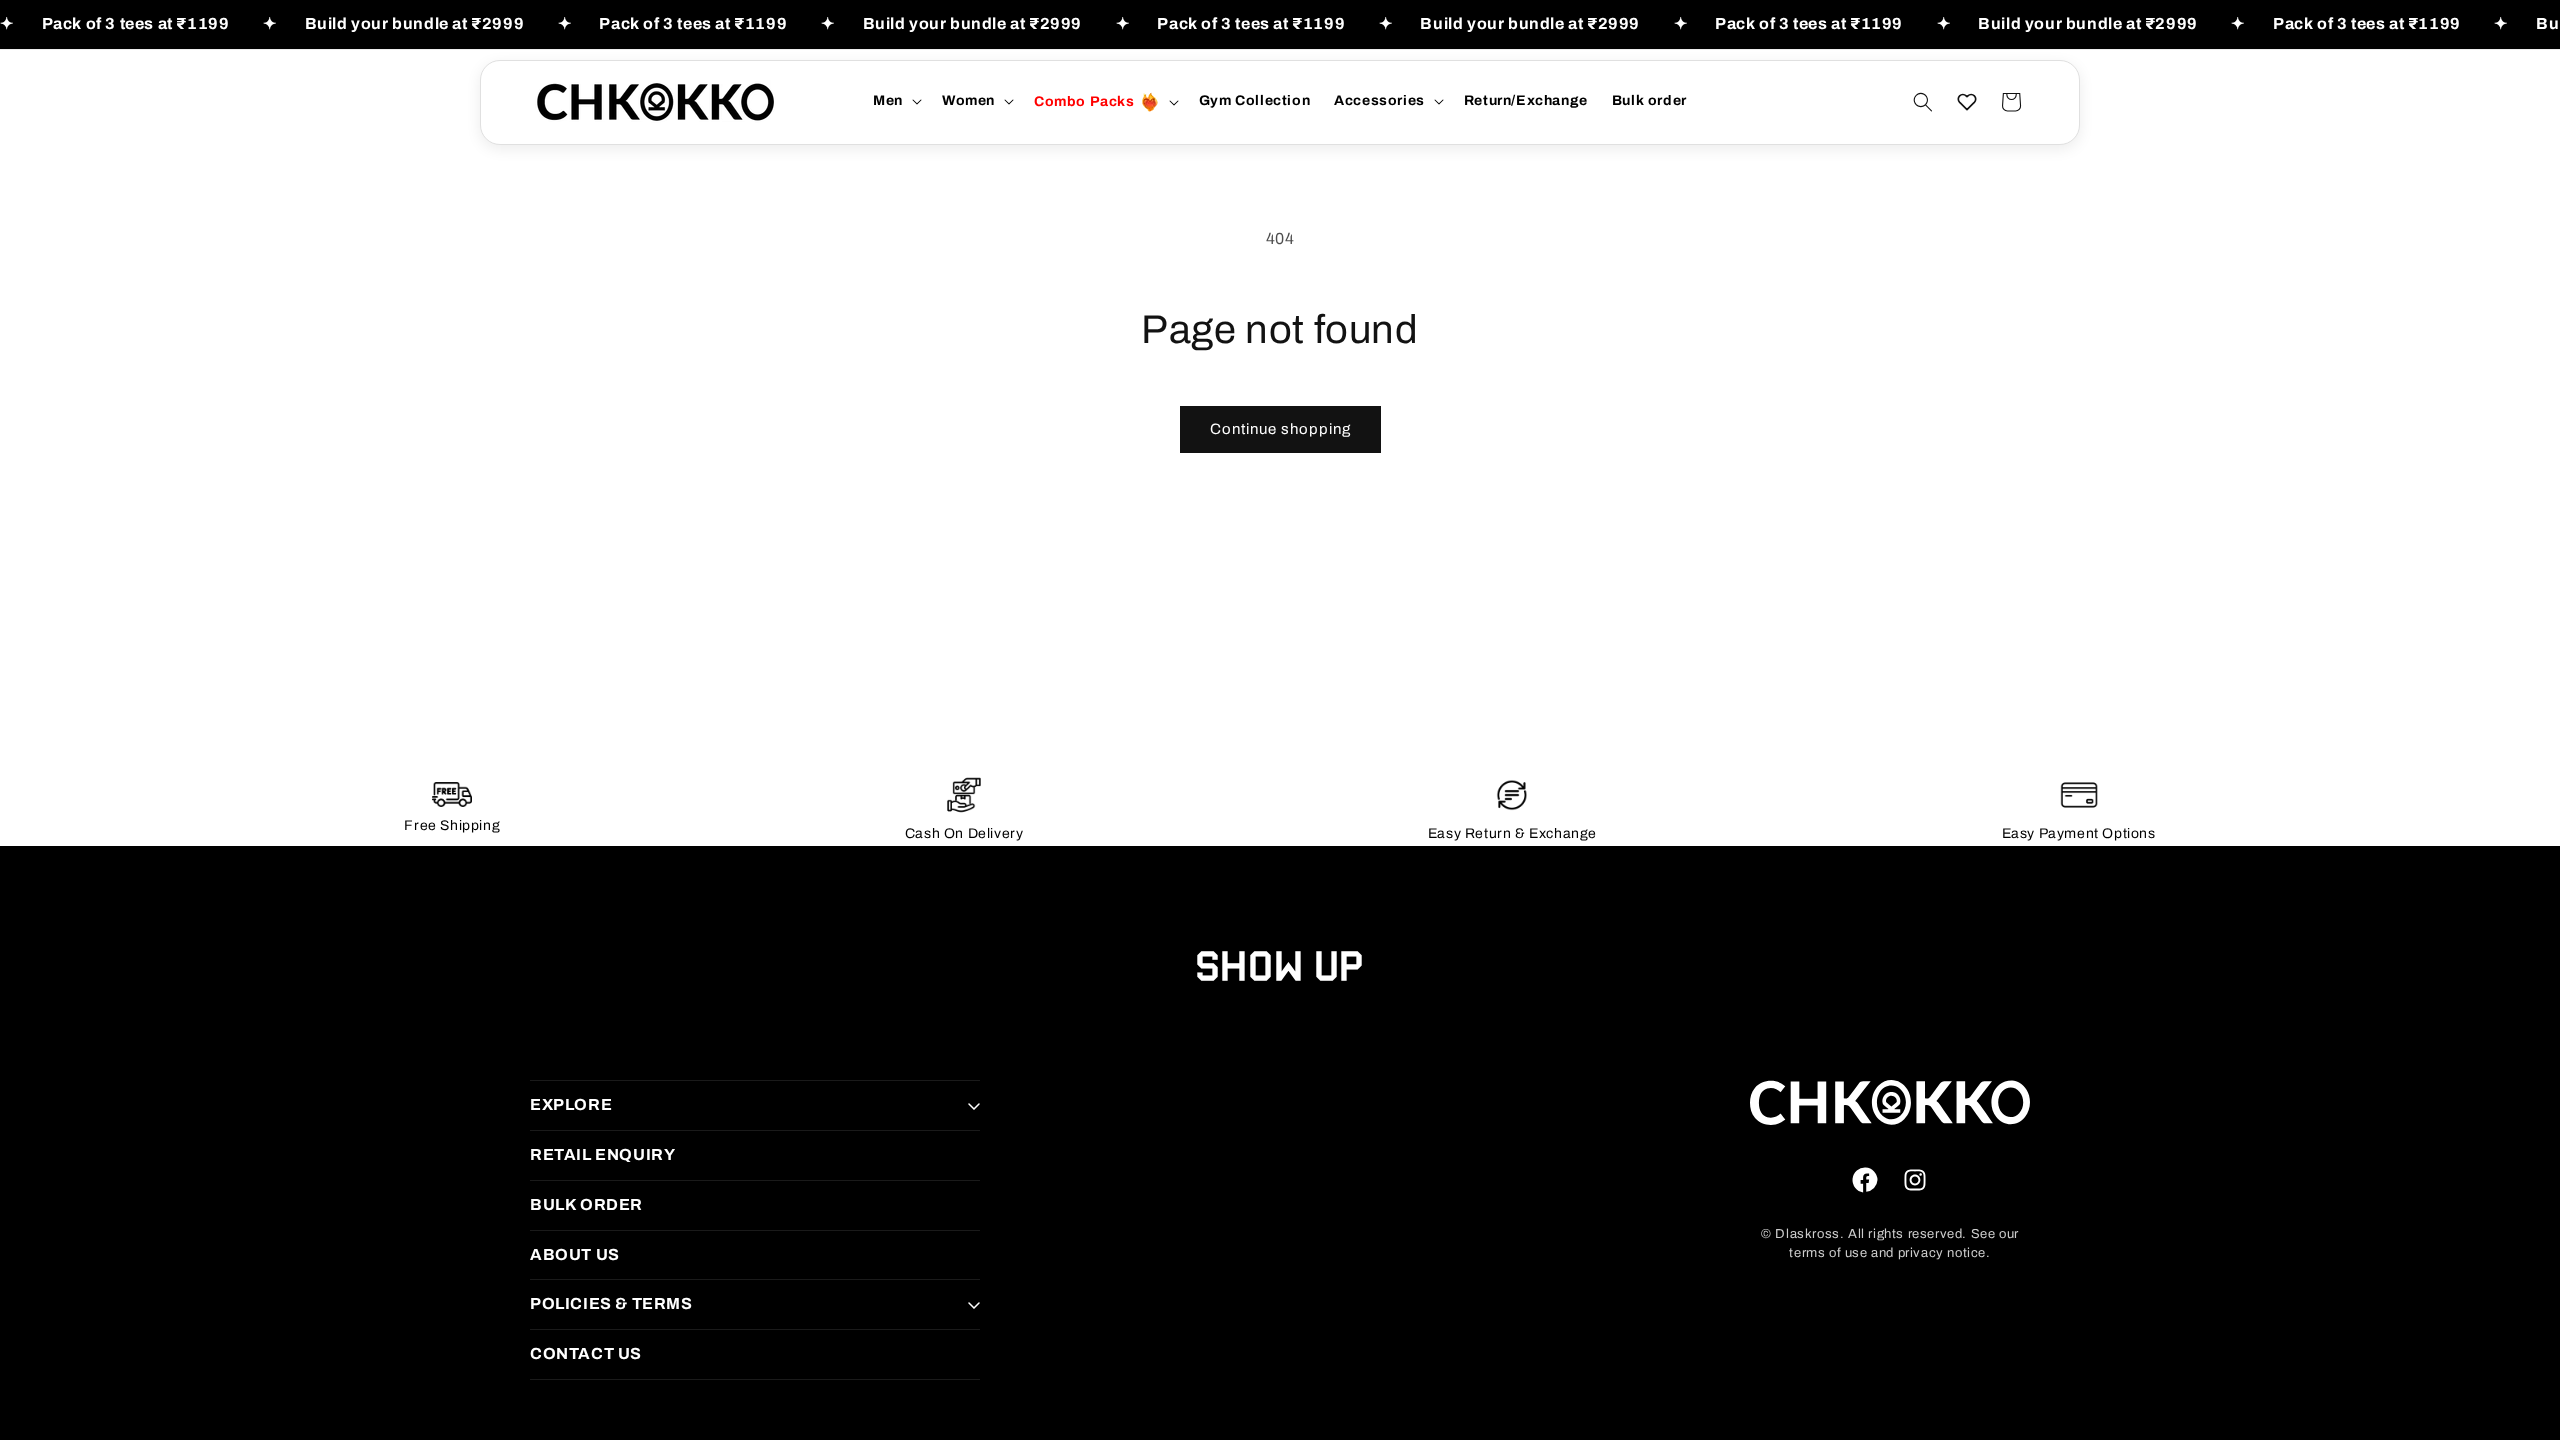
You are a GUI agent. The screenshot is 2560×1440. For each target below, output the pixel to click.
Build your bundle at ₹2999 (415, 23)
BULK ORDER (586, 1204)
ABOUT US (575, 1254)
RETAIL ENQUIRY (602, 1154)
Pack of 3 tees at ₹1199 (136, 23)
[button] (895, 101)
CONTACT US (586, 1353)
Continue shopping (1280, 429)
